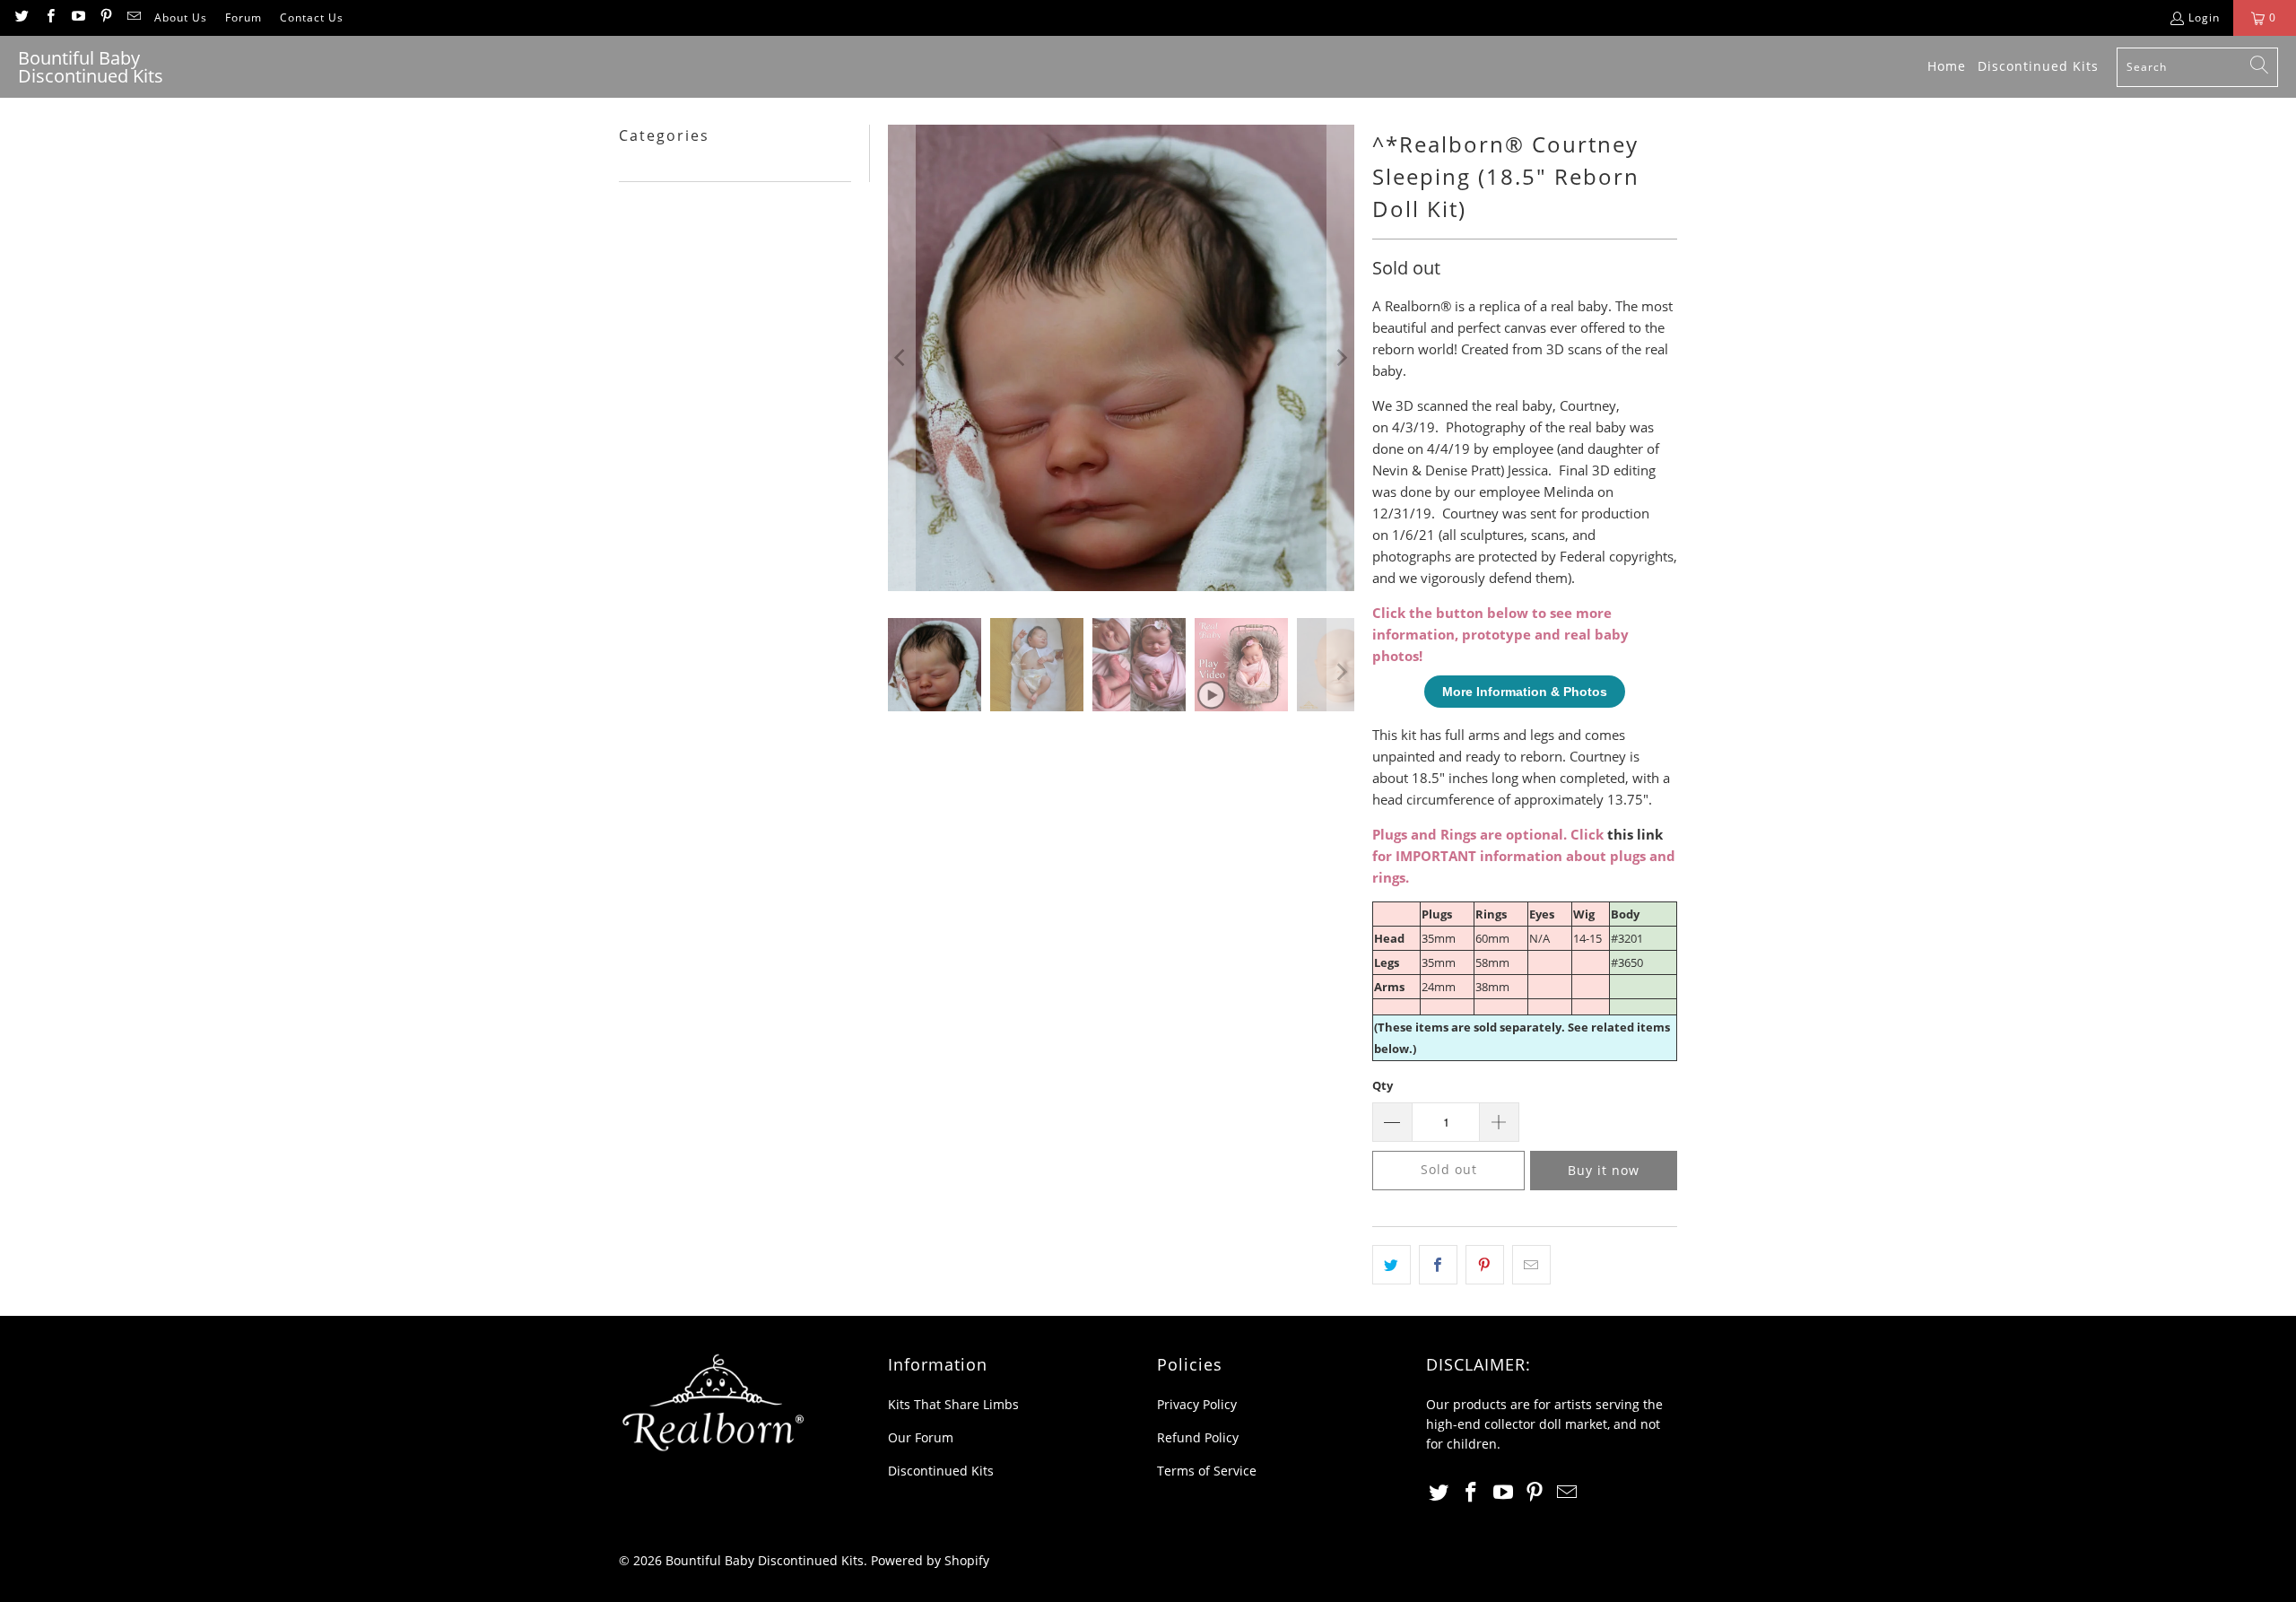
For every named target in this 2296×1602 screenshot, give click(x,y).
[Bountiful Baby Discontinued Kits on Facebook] (49, 17)
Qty (1383, 1085)
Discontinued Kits (941, 1471)
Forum (244, 17)
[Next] (1341, 358)
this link (1635, 834)
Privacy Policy (1197, 1404)
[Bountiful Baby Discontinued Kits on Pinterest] (105, 17)
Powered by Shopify (930, 1560)
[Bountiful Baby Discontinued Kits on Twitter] (21, 17)
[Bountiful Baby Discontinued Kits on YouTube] (78, 17)
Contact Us (312, 17)
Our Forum (921, 1437)
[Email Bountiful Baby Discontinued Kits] (133, 17)
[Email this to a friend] (1531, 1265)
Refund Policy (1198, 1437)
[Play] (1121, 358)
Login (2204, 17)
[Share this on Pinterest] (1485, 1265)
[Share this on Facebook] (1438, 1265)
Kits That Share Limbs (953, 1404)
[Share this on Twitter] (1392, 1265)
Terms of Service (1207, 1471)
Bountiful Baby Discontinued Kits (765, 1560)
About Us (181, 17)
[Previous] (901, 358)
